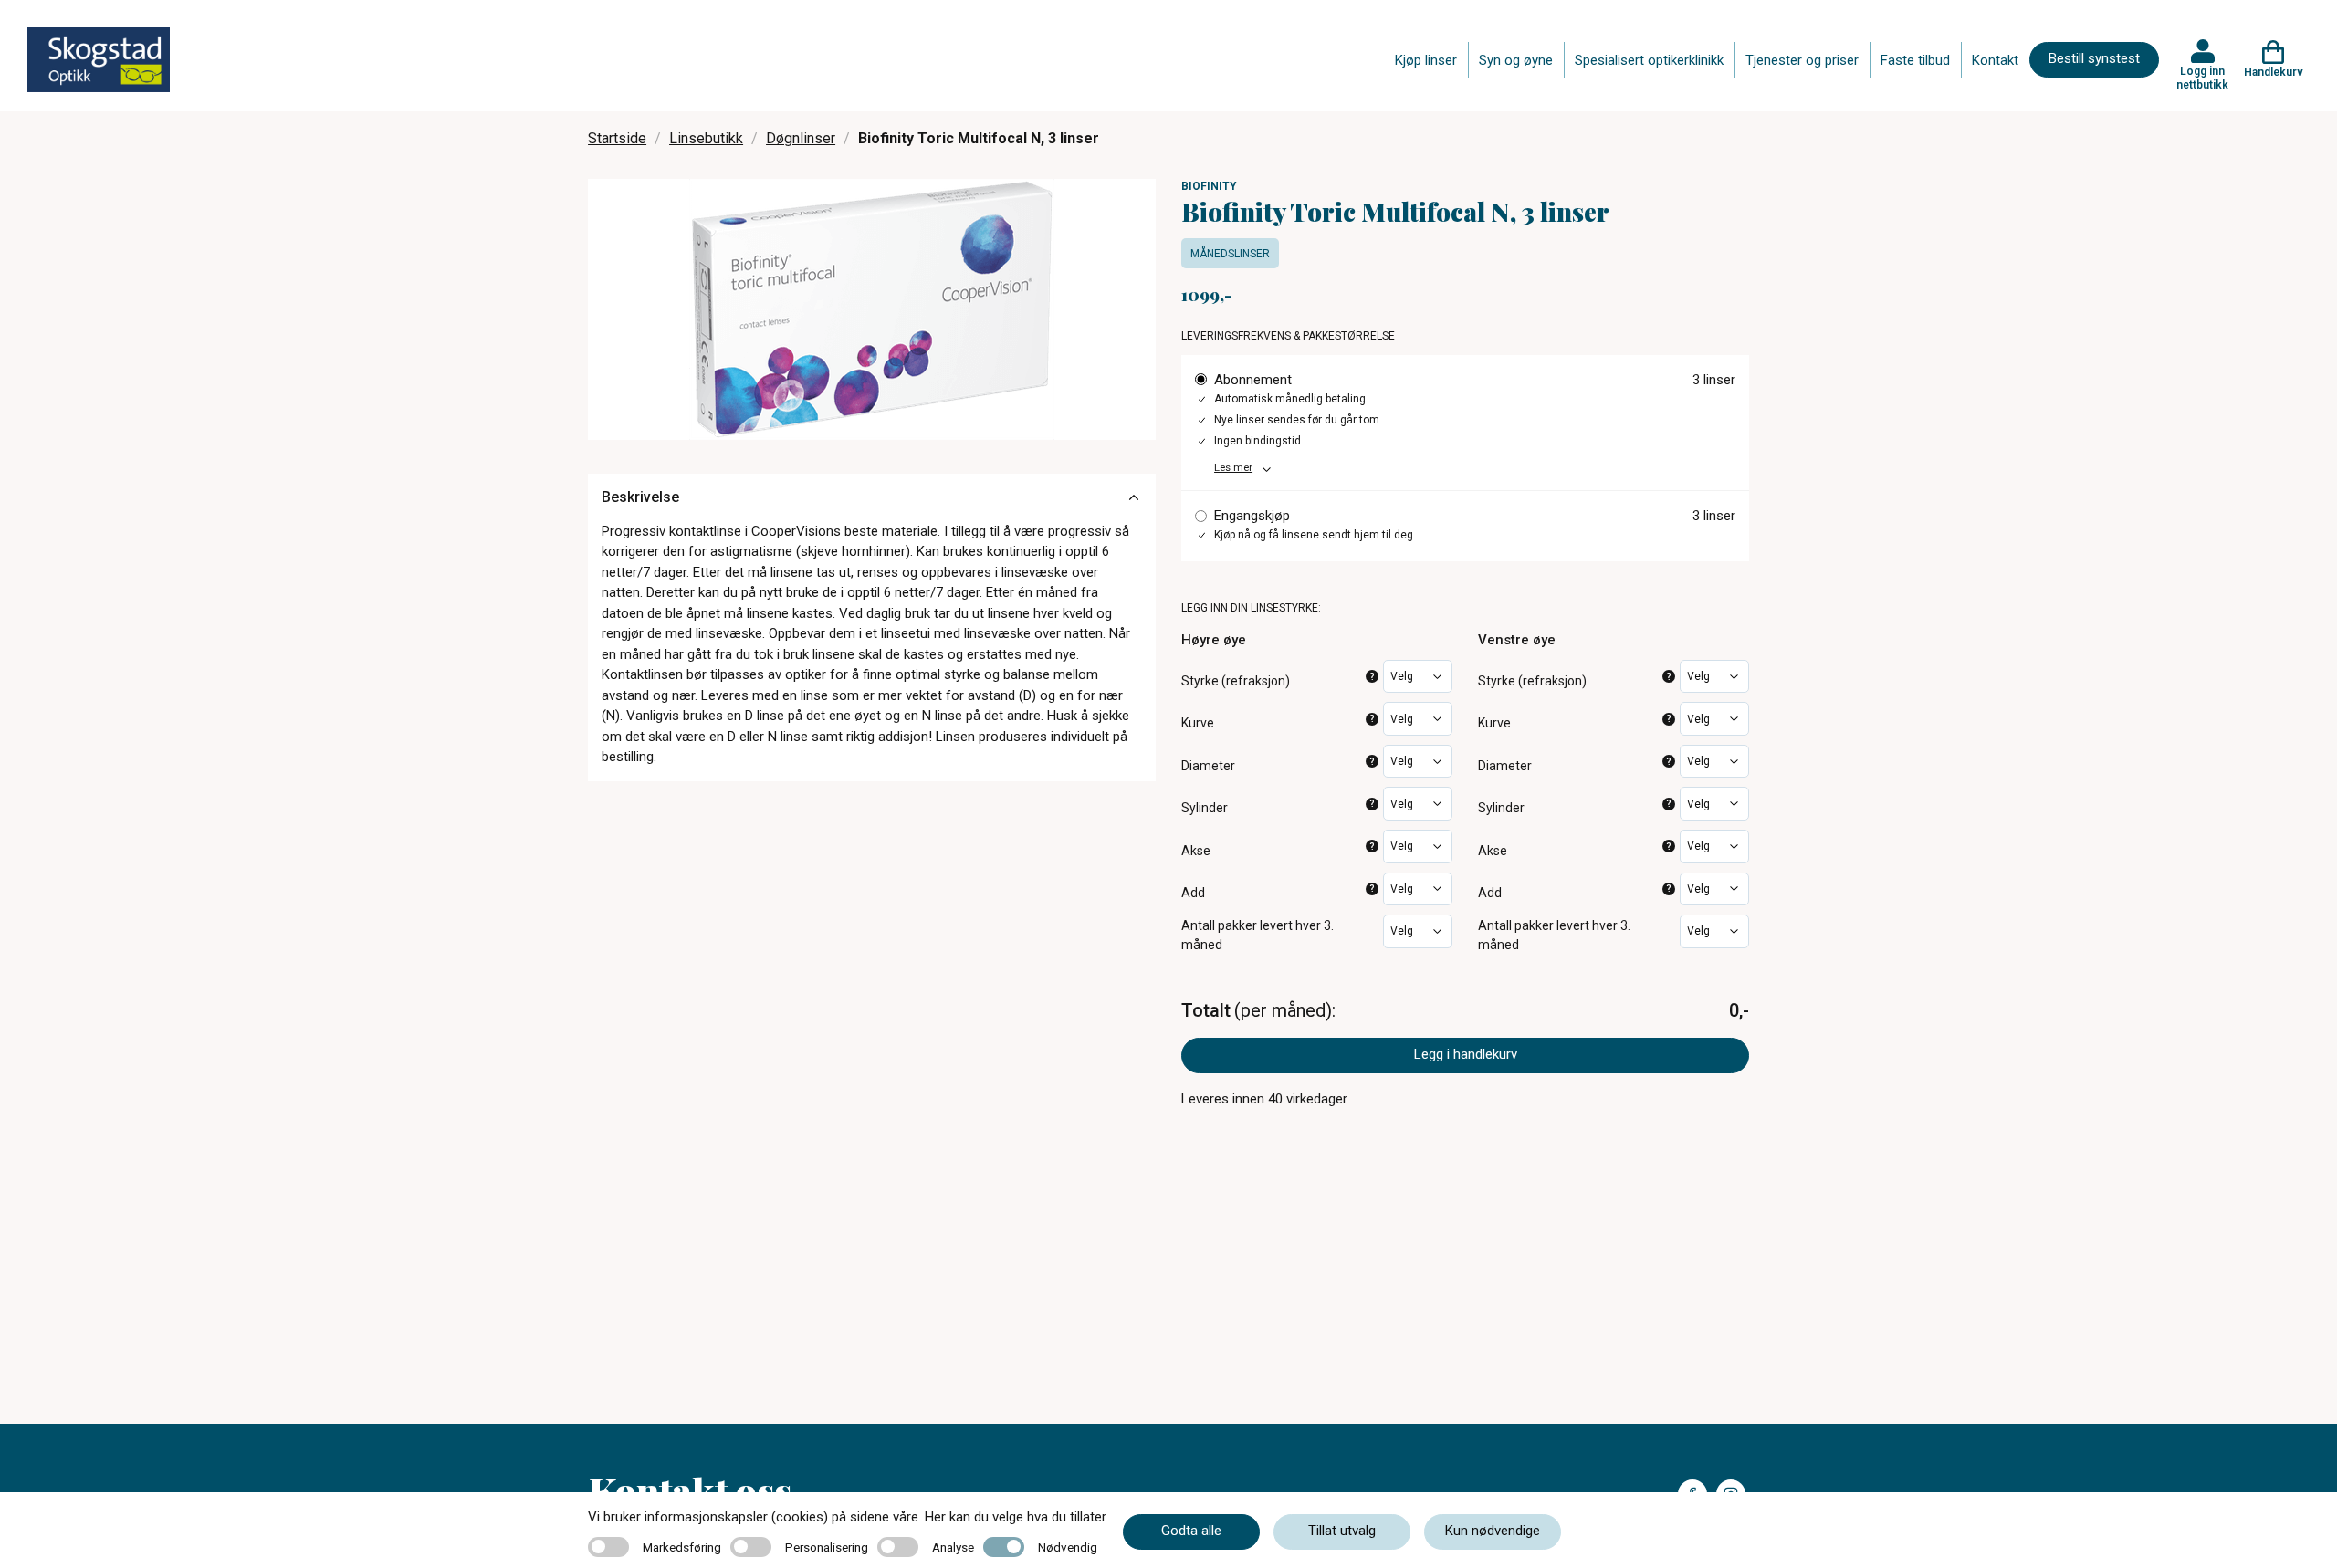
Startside (617, 138)
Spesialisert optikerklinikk (1649, 60)
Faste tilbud (1915, 60)
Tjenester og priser (1802, 60)
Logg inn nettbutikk (2202, 78)
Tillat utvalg (1342, 1531)
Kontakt (1995, 60)
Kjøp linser (1426, 60)
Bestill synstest (2094, 58)
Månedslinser (1230, 254)
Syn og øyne (1516, 60)
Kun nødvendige (1493, 1531)
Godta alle (1191, 1531)
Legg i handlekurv (1466, 1054)
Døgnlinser (801, 138)
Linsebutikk (706, 138)
